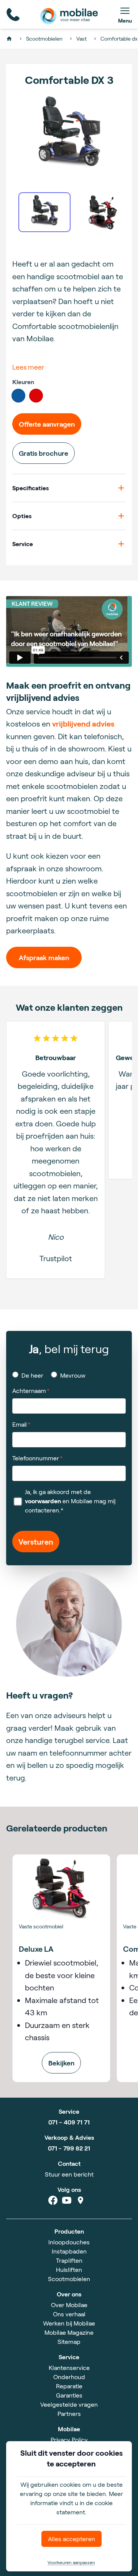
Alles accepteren (71, 2539)
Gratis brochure (44, 453)
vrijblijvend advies (83, 723)
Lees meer (28, 367)
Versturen (36, 1542)
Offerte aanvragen (47, 424)
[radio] (18, 396)
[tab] (44, 212)
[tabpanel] (69, 132)
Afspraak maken (44, 957)
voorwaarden (43, 1501)
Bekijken (61, 2063)
